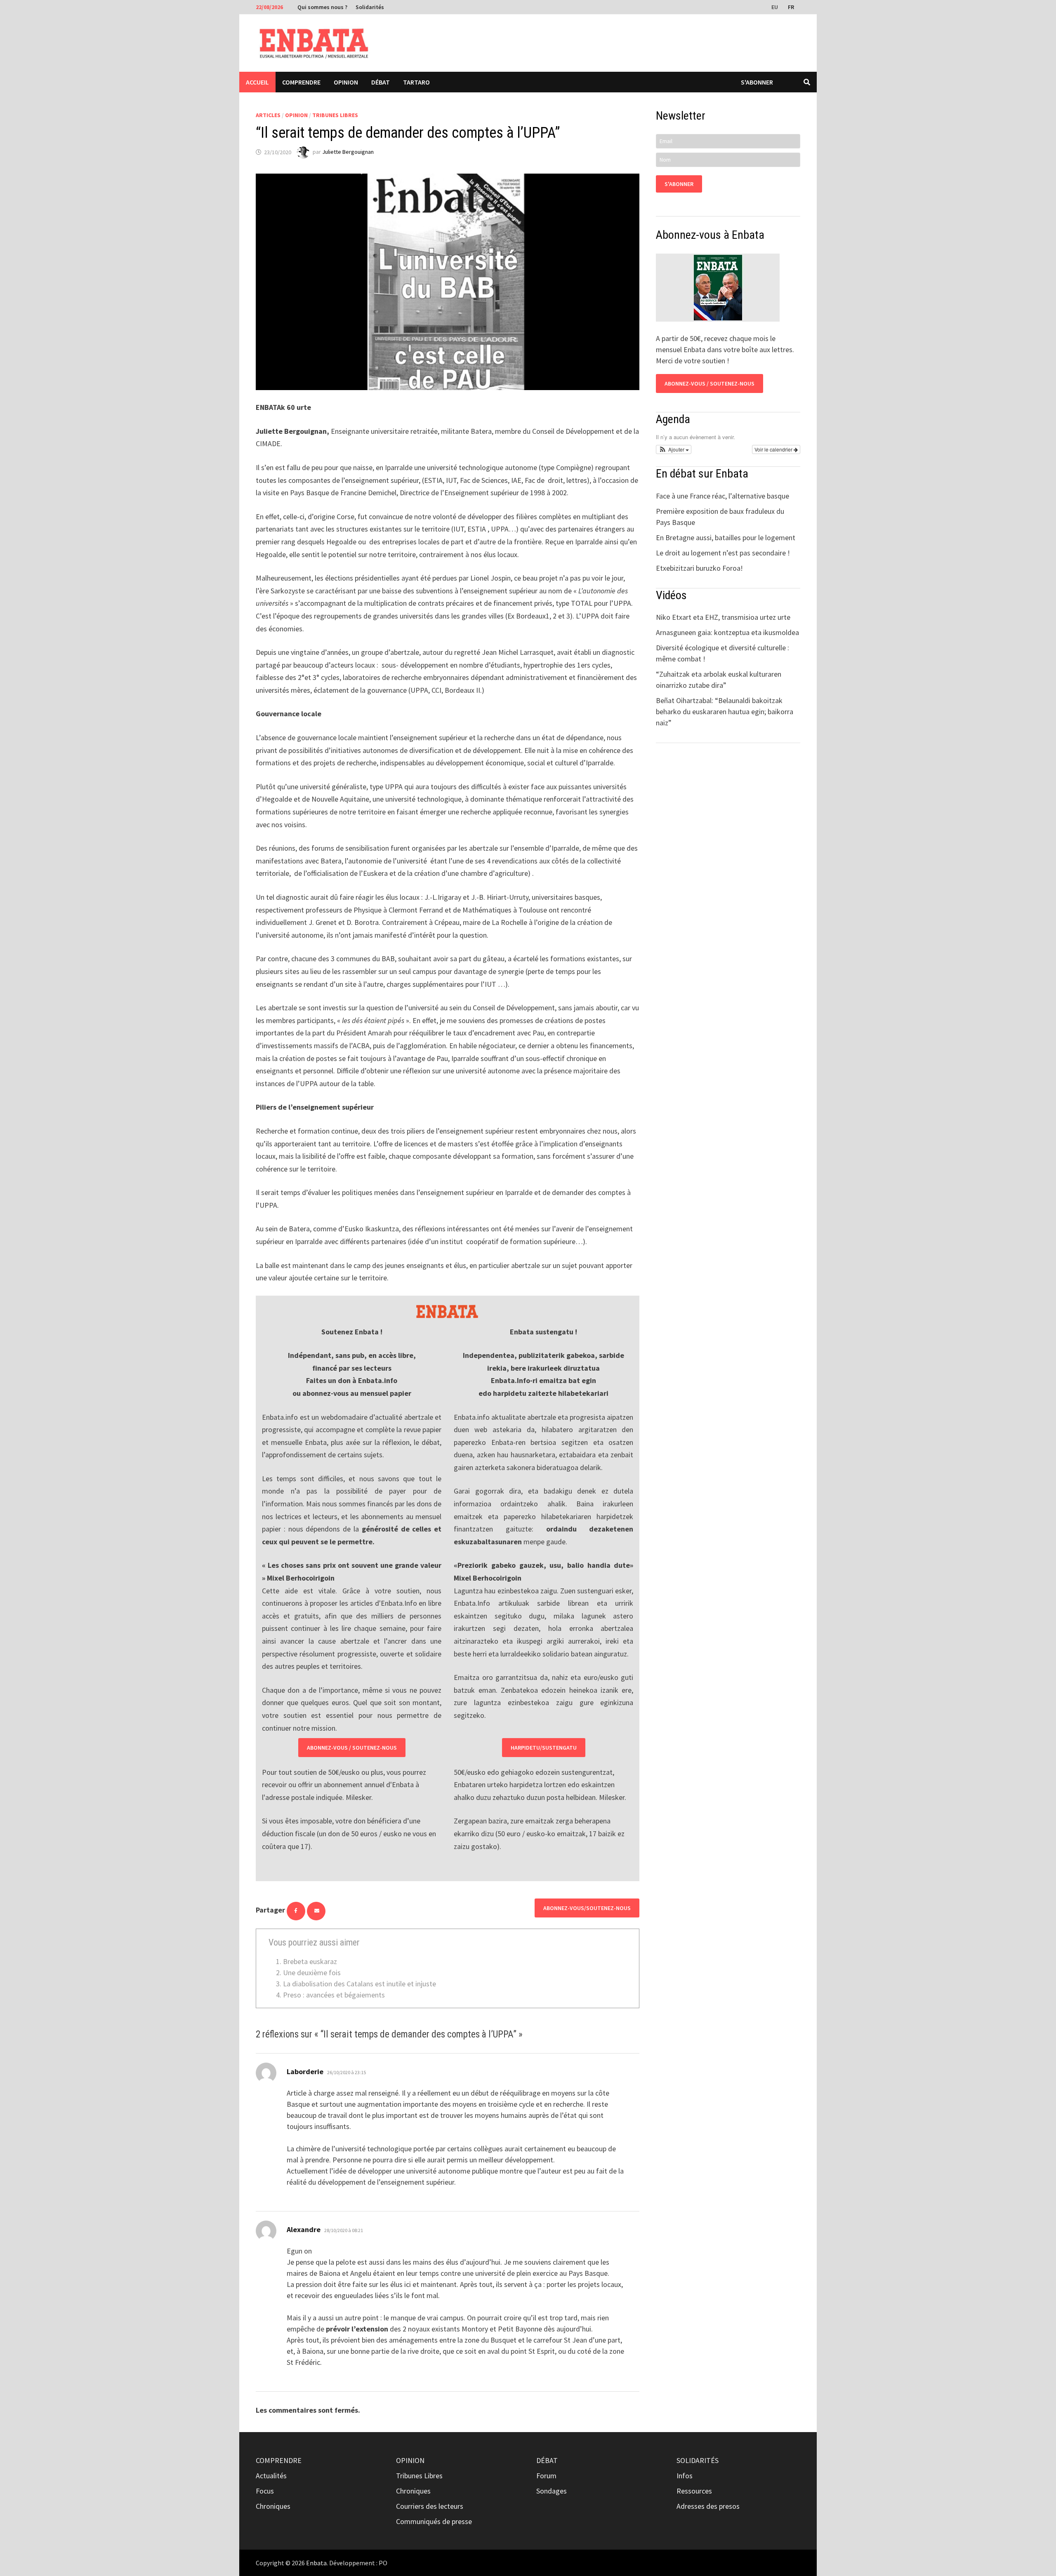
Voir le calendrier (774, 449)
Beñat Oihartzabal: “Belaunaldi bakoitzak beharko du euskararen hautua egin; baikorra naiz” (725, 712)
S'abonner (757, 82)
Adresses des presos (708, 2506)
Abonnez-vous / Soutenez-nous (352, 1748)
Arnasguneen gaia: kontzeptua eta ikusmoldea (727, 632)
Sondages (552, 2491)
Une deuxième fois (312, 1973)
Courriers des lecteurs (430, 2506)
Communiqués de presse (434, 2521)
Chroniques (273, 2506)
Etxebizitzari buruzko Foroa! (699, 568)
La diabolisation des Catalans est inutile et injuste (359, 1984)
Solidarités (370, 7)
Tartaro (416, 82)
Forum (546, 2476)
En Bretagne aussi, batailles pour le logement (726, 538)
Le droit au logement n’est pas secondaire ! (723, 553)
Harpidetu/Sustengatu (544, 1748)
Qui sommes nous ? (322, 7)
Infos (685, 2476)
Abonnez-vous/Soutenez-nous (587, 1908)
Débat (381, 82)
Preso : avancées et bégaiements (334, 1995)
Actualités (271, 2476)
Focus (265, 2491)
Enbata (316, 2563)
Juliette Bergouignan (348, 152)
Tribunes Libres (335, 115)
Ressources (694, 2491)
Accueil (257, 82)
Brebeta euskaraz (310, 1961)
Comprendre (301, 82)
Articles (268, 115)
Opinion (346, 82)
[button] (674, 449)
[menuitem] (775, 7)
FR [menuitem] (791, 7)
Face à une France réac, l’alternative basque (722, 496)
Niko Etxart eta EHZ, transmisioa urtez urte (723, 617)
